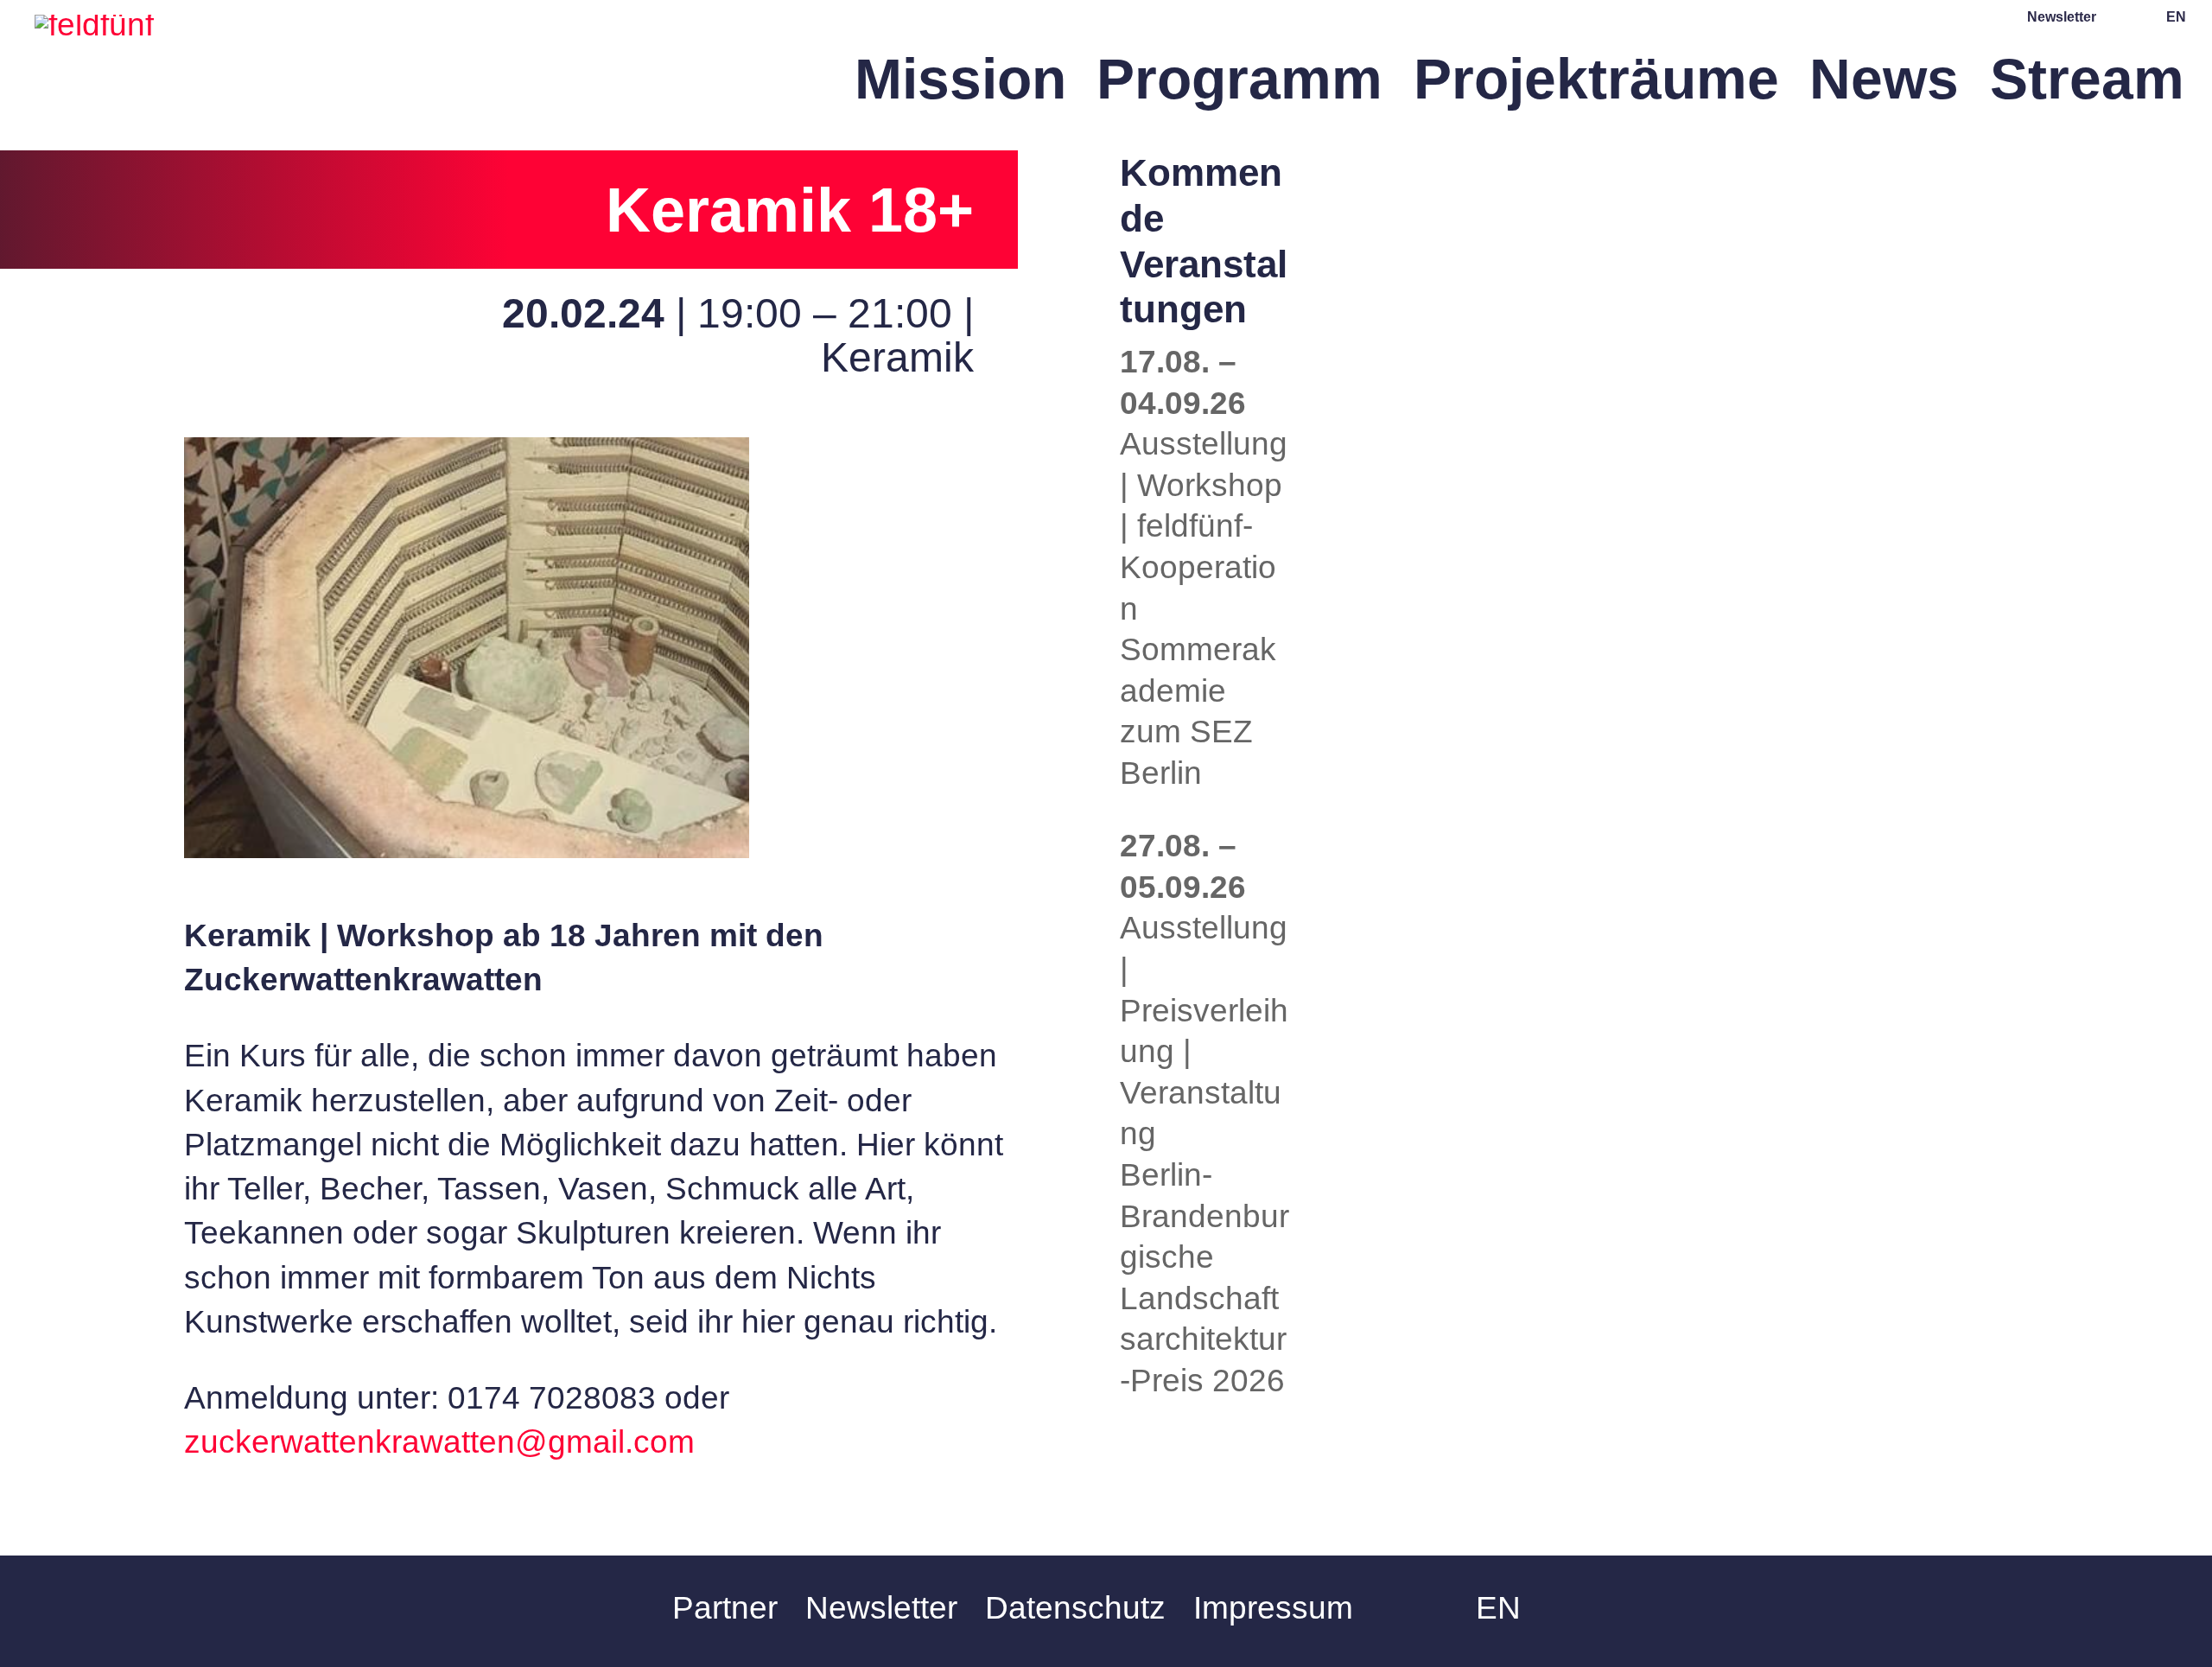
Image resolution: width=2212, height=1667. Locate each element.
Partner (725, 1608)
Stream (2087, 88)
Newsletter (2062, 17)
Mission (960, 88)
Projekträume (1596, 88)
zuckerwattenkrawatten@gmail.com (439, 1442)
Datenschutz (1075, 1608)
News (1884, 88)
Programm (1239, 88)
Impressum (1273, 1608)
